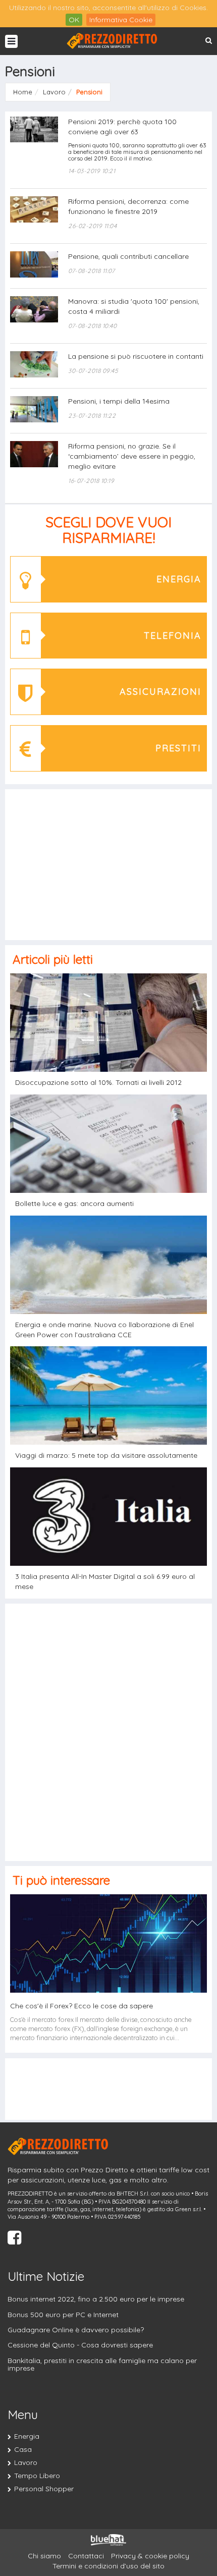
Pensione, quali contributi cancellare (128, 256)
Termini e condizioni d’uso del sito (108, 2566)
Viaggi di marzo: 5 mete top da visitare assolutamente (106, 1455)
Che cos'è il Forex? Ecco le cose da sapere (82, 2006)
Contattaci (86, 2556)
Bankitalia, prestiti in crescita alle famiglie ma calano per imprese (102, 2364)
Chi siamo (44, 2556)
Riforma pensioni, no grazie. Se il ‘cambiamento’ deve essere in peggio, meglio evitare (132, 456)
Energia (27, 2436)
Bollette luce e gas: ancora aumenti (74, 1203)
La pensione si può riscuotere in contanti (136, 356)
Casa (23, 2449)
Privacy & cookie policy (150, 2556)
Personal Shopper (44, 2489)
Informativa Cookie (121, 20)
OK (74, 20)
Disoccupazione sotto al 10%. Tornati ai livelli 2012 (98, 1082)
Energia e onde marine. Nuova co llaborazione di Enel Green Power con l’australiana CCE (104, 1330)
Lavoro (26, 2462)
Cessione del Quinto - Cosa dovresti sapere (80, 2345)
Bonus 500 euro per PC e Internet (63, 2315)
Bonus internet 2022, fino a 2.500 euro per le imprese (96, 2299)
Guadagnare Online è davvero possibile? (76, 2330)
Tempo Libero (37, 2476)
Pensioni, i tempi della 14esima (119, 401)
